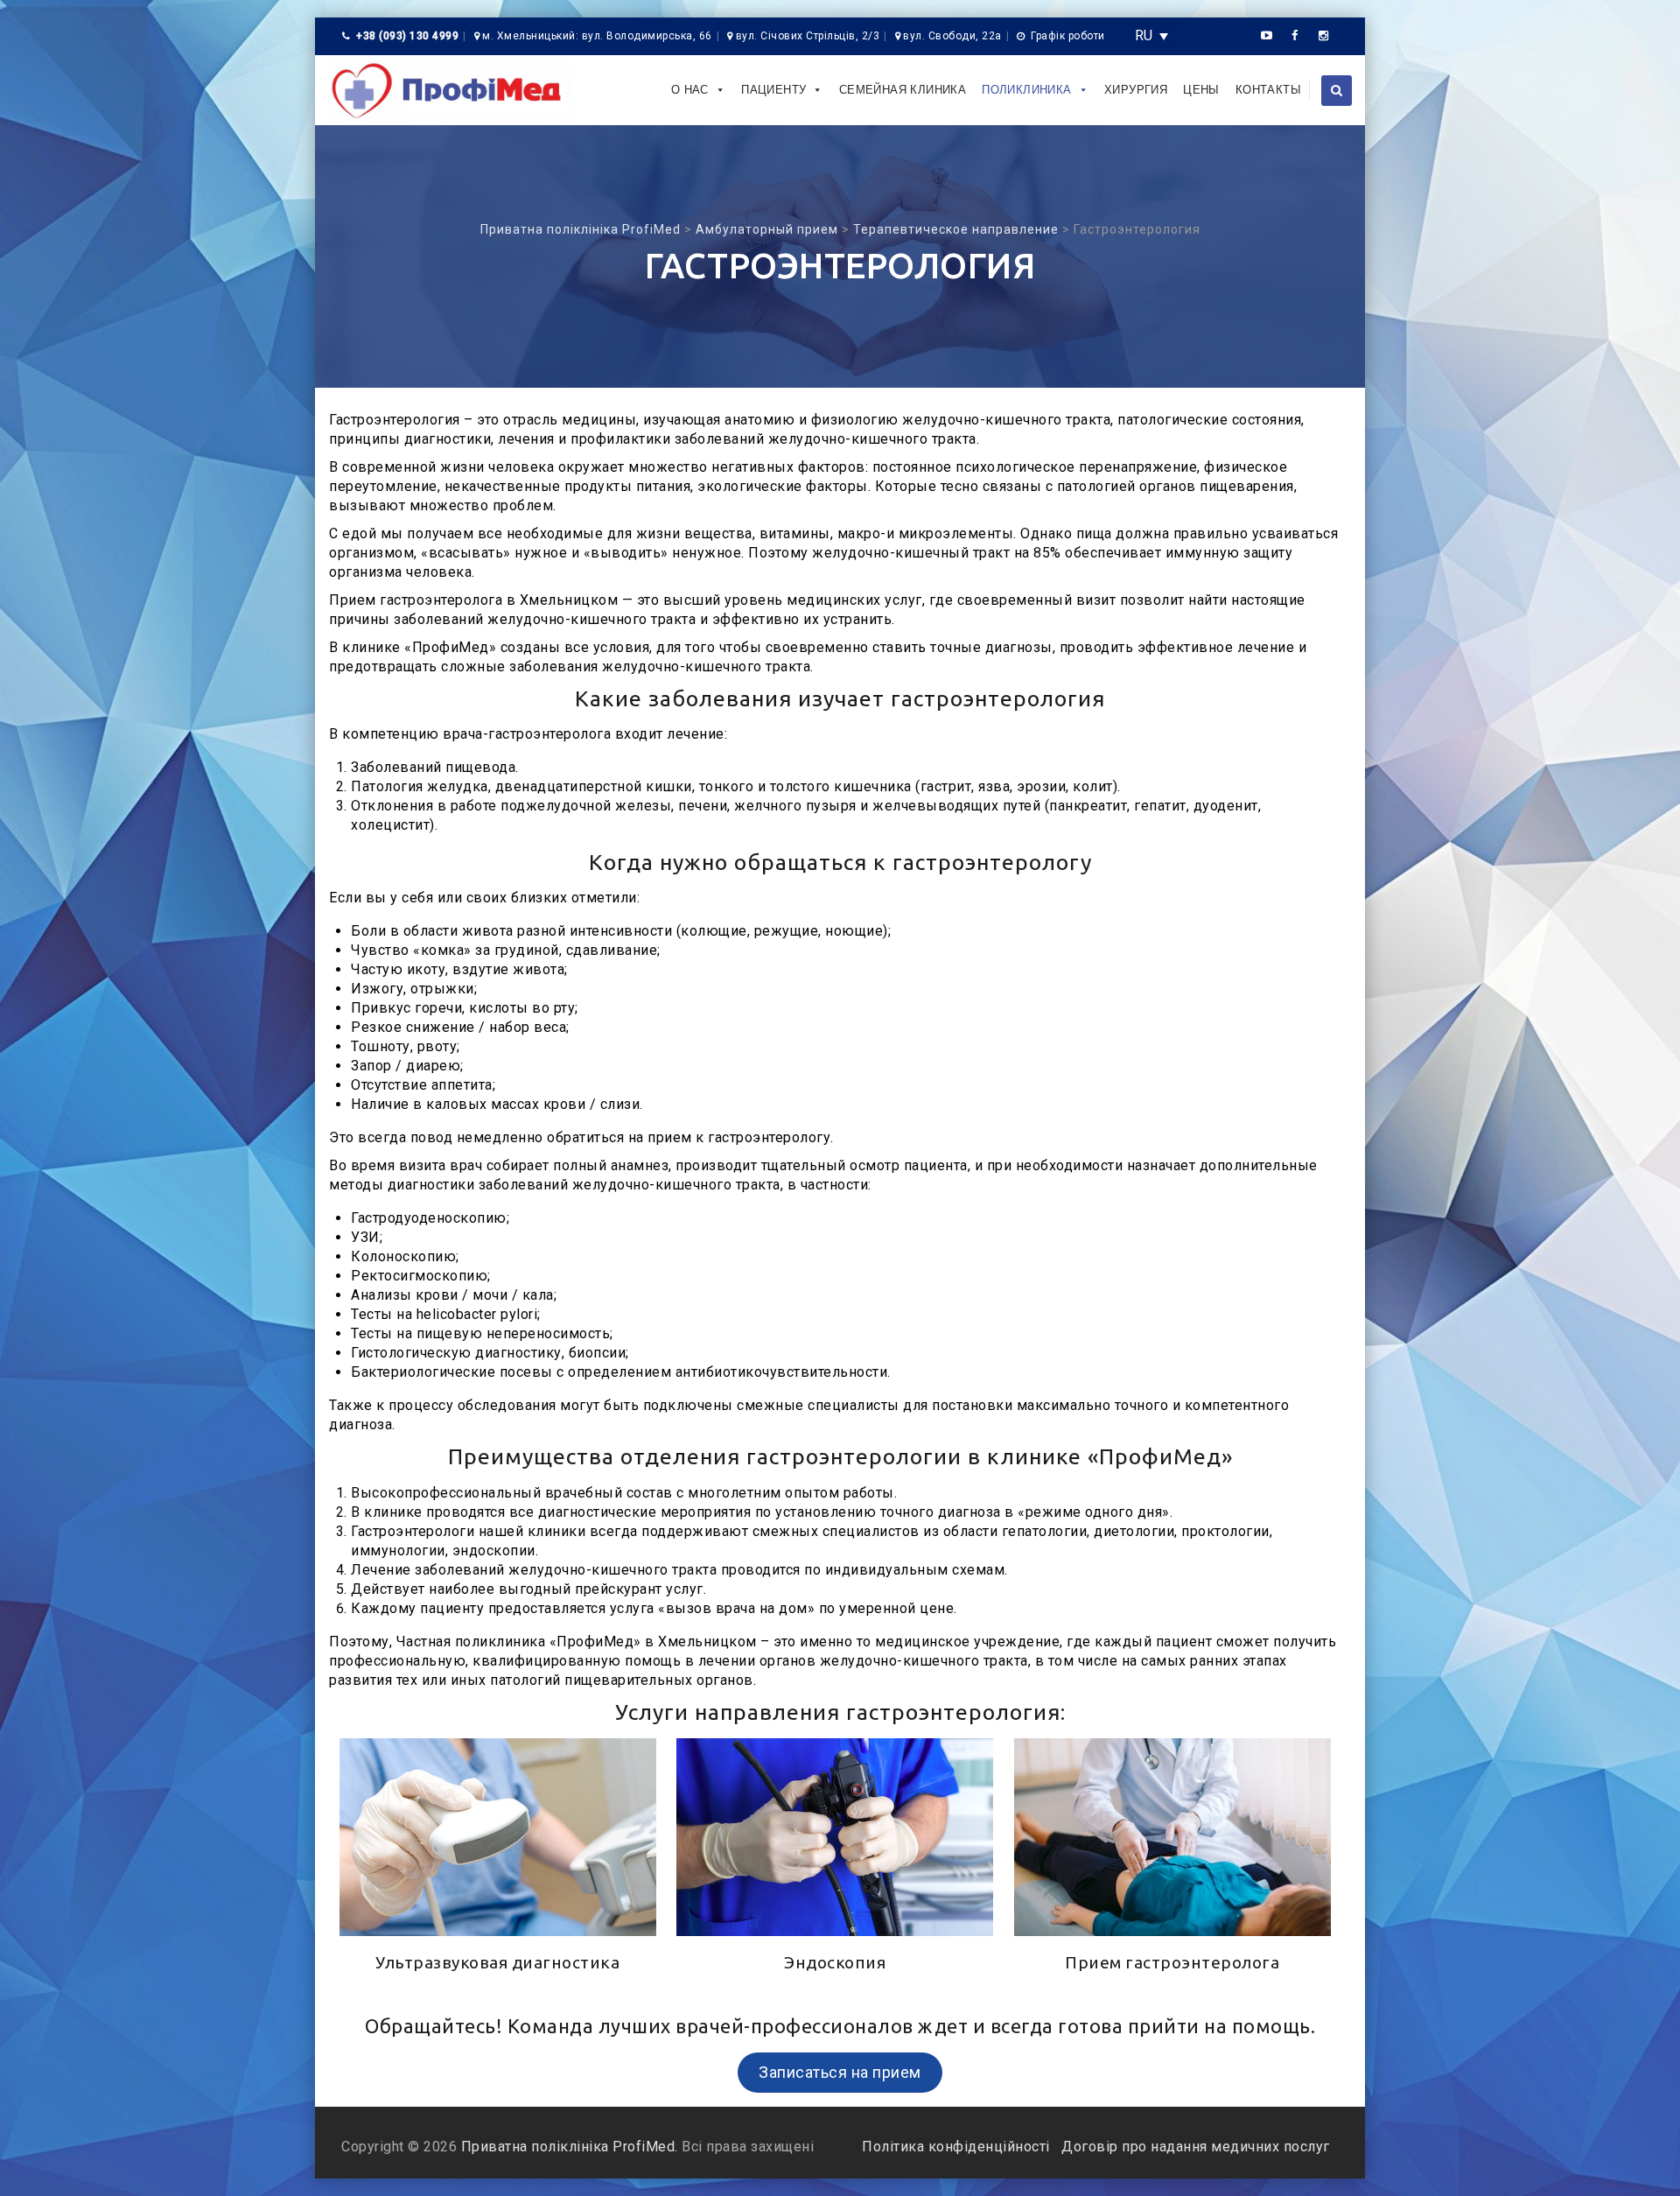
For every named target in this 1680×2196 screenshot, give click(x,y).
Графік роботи (1068, 36)
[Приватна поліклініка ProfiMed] (450, 90)
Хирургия (1136, 90)
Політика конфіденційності (958, 2147)
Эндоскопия (835, 1962)
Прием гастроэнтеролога (1172, 1962)
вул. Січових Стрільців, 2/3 (808, 36)
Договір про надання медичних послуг (1194, 2147)
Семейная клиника (903, 90)
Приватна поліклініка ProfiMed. (570, 2147)
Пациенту (773, 90)
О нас (690, 90)
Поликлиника (1026, 90)
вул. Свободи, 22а (952, 36)
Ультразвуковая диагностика (497, 1962)
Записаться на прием (840, 2072)
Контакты (1268, 90)
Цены (1201, 90)
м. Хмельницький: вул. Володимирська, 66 (597, 36)
